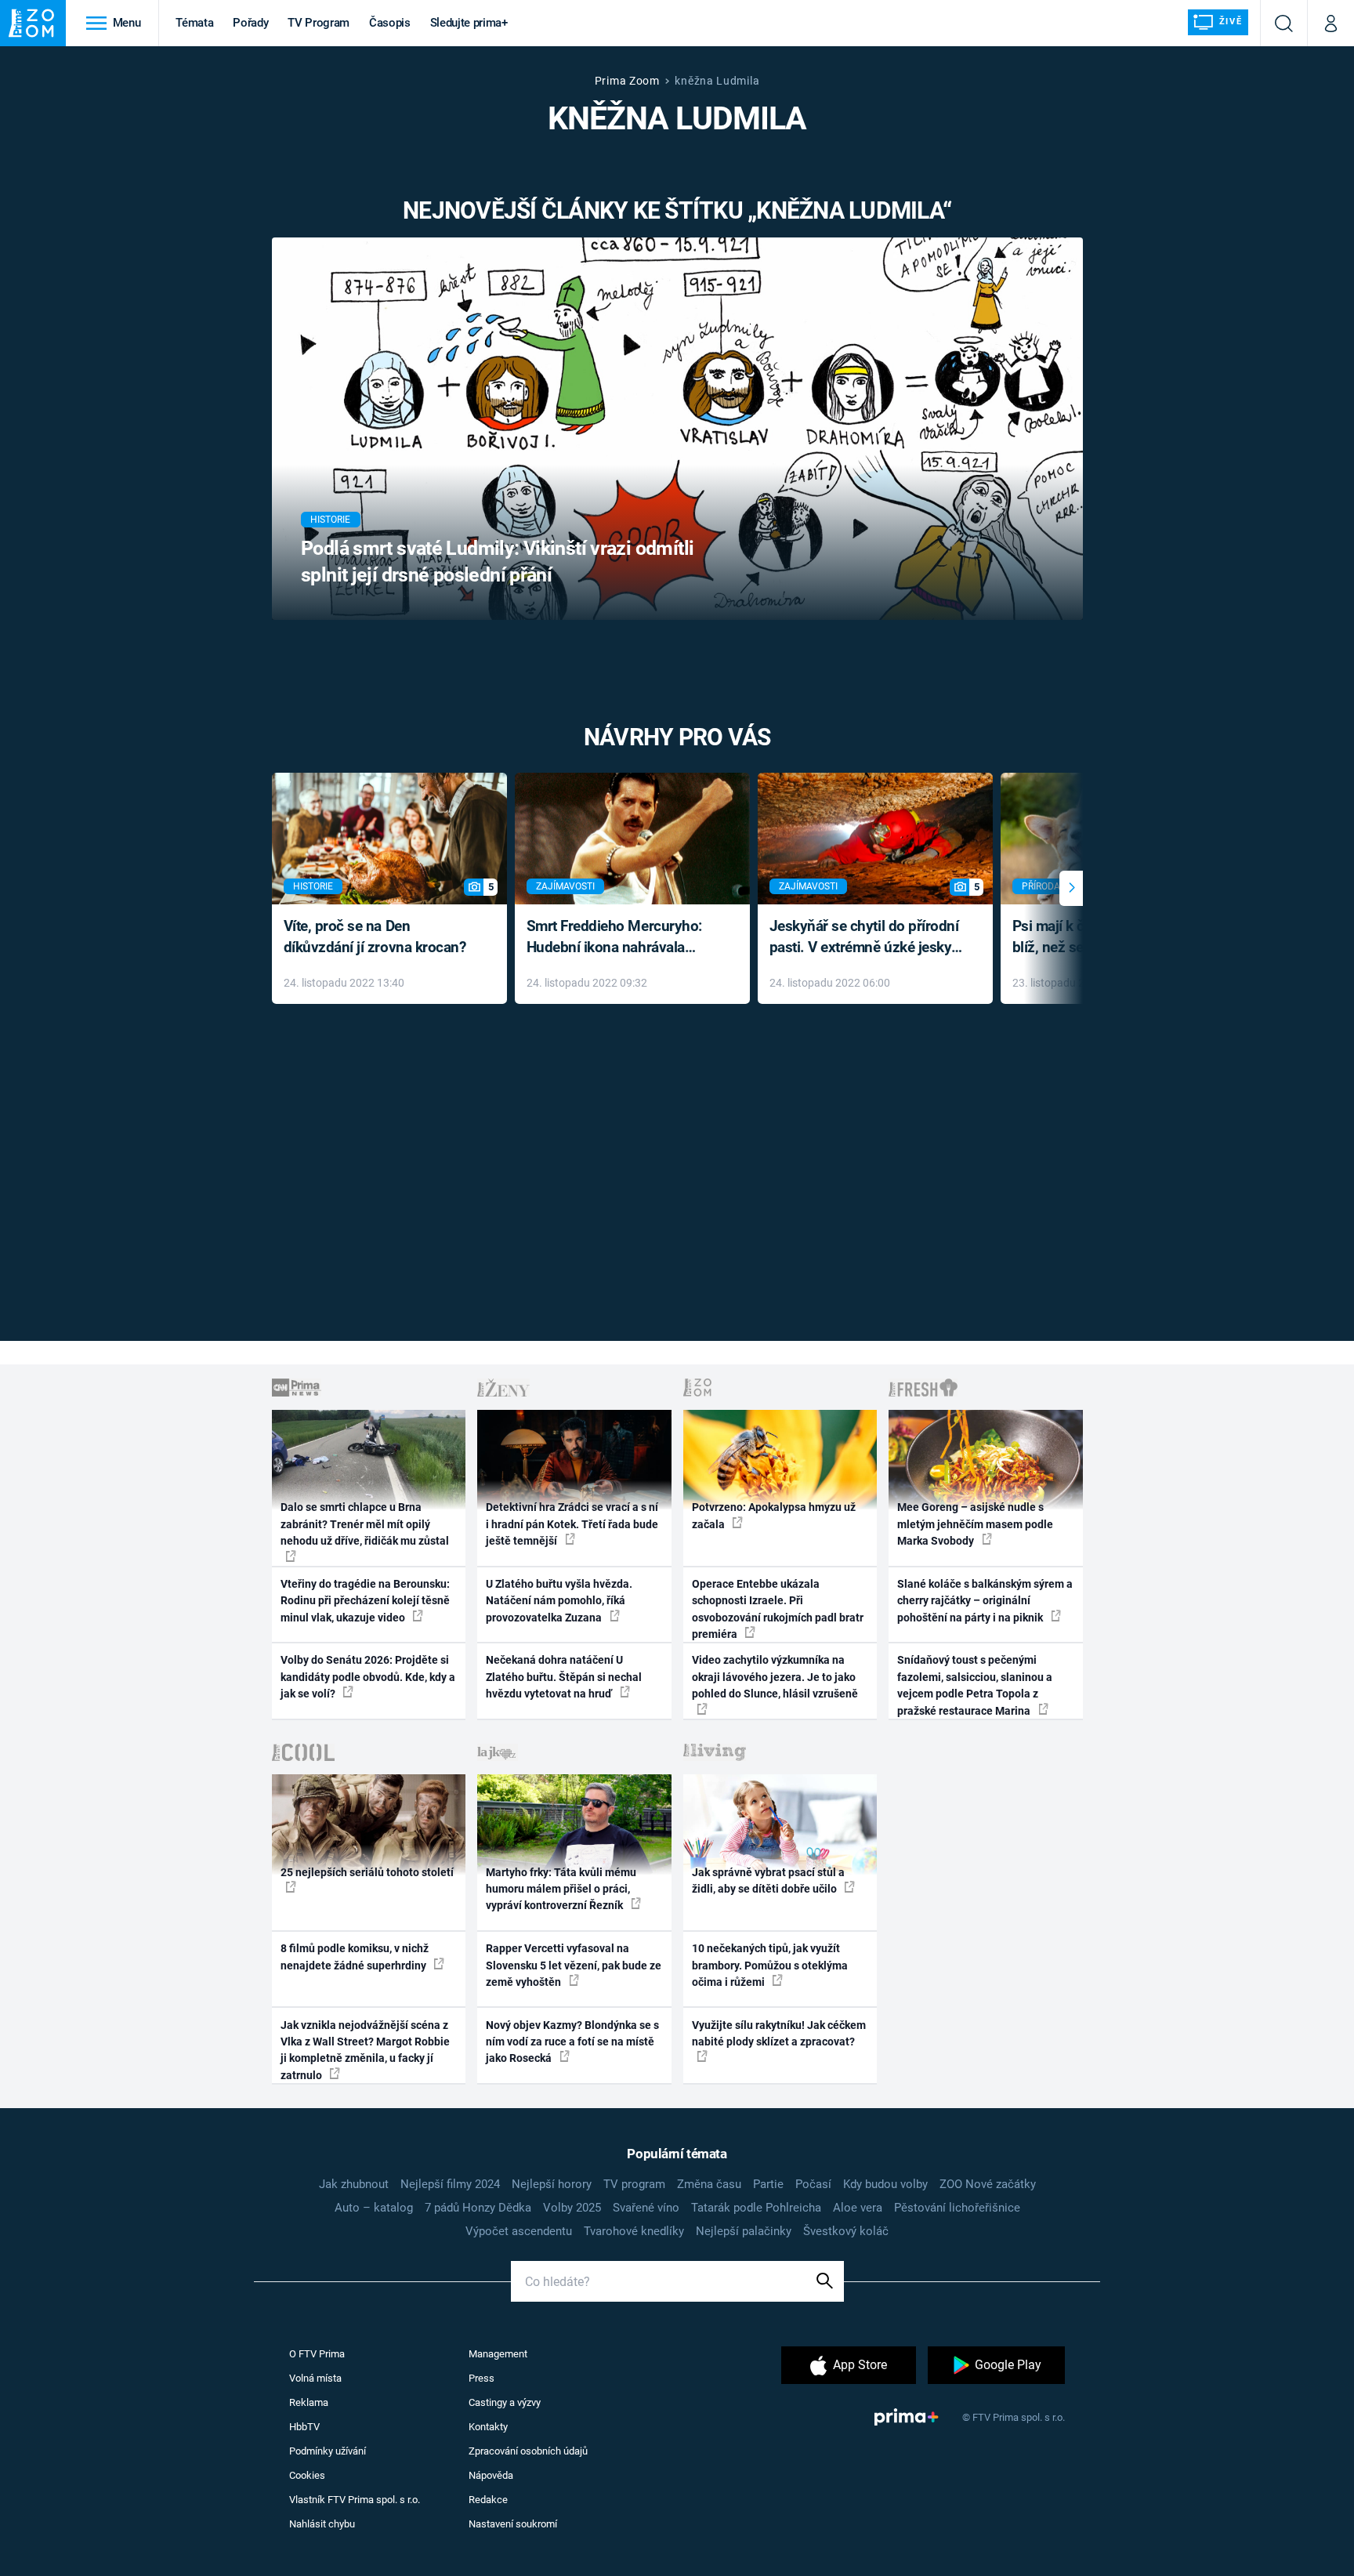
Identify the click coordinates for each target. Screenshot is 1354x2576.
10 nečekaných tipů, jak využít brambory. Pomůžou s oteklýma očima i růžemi (770, 1965)
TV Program (318, 23)
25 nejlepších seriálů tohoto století (367, 1872)
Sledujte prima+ (469, 23)
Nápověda (491, 2475)
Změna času (709, 2184)
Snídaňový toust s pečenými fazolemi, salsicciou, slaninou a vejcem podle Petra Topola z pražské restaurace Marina (975, 1685)
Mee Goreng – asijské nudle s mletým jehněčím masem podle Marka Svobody (975, 1524)
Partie (768, 2184)
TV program (634, 2184)
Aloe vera (858, 2208)
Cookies (307, 2475)
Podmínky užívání (328, 2451)
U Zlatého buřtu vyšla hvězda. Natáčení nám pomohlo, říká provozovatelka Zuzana (559, 1601)
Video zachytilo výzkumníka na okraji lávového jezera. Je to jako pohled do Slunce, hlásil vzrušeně (775, 1677)
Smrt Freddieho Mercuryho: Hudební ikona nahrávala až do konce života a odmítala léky (621, 938)
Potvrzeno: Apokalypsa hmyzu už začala (774, 1515)
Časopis (390, 23)
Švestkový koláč (846, 2231)
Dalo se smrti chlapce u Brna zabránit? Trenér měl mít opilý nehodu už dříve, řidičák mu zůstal (365, 1524)
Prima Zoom (627, 81)
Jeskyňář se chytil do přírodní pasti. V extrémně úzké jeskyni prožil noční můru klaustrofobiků (867, 938)
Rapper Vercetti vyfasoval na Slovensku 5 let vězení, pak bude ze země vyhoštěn (574, 1965)
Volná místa (315, 2378)
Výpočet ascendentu (519, 2231)
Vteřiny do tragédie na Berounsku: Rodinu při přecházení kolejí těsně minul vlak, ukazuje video (365, 1601)
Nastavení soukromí (513, 2524)
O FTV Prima (317, 2354)
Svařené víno (646, 2208)
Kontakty (488, 2427)
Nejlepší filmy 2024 (450, 2184)
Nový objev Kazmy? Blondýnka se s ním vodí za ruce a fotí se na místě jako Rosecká (572, 2042)
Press (482, 2378)
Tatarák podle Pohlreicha (756, 2208)
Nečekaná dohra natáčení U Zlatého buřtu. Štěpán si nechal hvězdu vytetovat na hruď (564, 1677)
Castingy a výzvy (505, 2402)
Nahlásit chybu (322, 2524)
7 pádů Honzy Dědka (478, 2208)
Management (498, 2354)
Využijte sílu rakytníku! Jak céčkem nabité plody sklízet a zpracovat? (779, 2033)
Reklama (309, 2402)
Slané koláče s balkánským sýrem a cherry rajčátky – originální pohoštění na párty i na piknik (985, 1601)
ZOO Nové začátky (988, 2184)
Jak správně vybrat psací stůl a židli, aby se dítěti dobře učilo (768, 1880)
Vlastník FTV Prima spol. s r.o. (355, 2500)
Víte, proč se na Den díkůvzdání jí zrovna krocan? (375, 937)
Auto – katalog (374, 2208)
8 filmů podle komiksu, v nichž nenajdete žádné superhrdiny (355, 1956)
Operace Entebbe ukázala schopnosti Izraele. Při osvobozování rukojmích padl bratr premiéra (778, 1609)
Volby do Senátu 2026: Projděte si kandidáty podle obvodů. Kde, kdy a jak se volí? (368, 1677)
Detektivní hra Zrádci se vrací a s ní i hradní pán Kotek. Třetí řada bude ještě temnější (572, 1524)
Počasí (813, 2184)
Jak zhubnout (354, 2184)
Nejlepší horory (552, 2184)
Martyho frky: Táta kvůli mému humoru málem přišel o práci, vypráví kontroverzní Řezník (561, 1889)
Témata (194, 23)
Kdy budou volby (885, 2184)
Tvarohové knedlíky (634, 2231)
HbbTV (304, 2427)
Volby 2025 (572, 2208)
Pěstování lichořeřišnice (957, 2208)
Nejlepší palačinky (744, 2231)
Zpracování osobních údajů (528, 2451)
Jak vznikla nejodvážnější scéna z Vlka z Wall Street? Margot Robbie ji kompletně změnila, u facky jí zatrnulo (365, 2050)
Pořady (250, 23)
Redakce (488, 2500)
